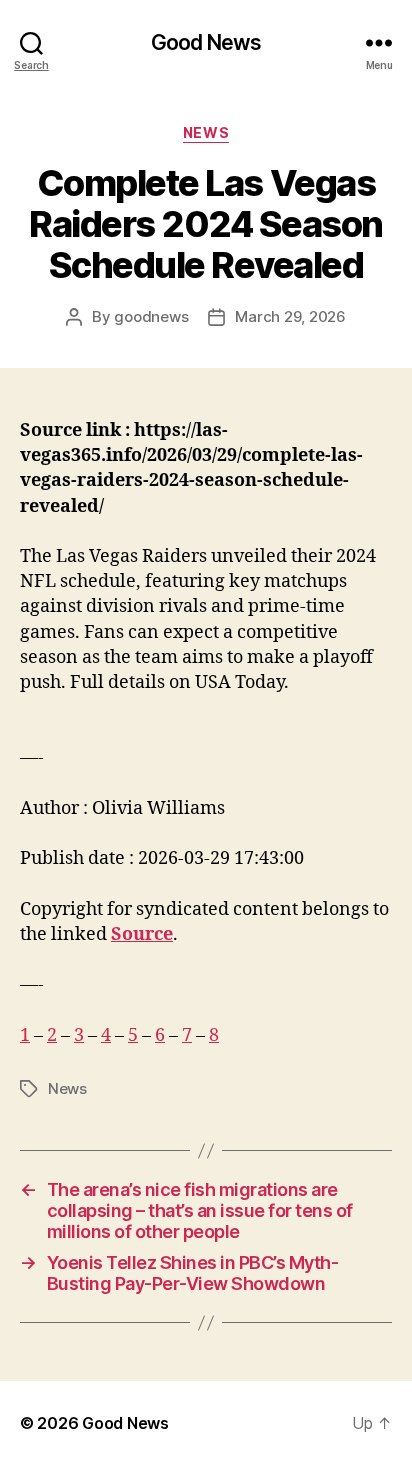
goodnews (151, 316)
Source (142, 934)
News (206, 132)
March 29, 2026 (290, 316)
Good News (206, 42)
